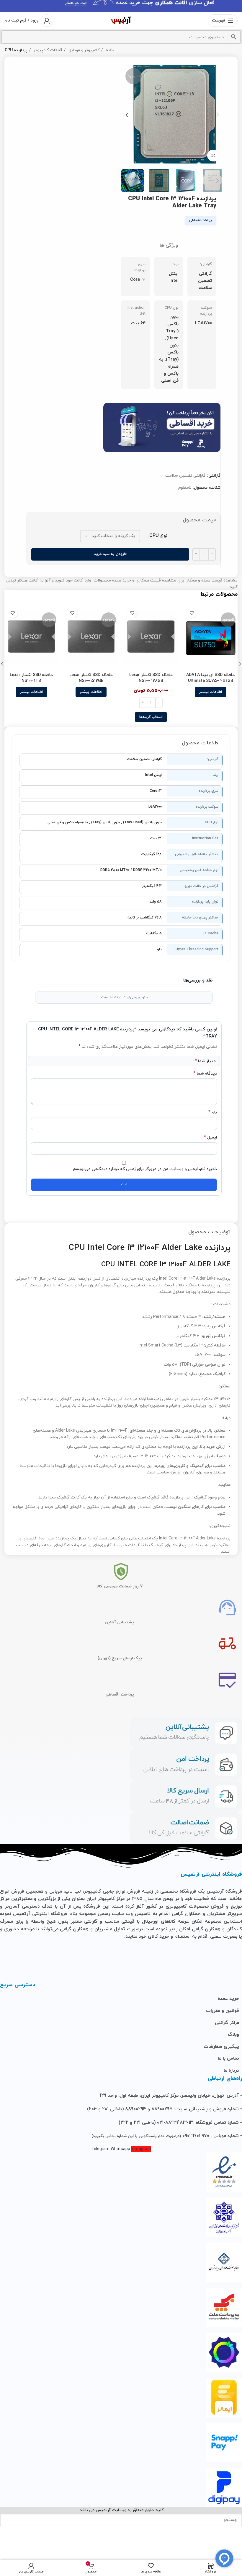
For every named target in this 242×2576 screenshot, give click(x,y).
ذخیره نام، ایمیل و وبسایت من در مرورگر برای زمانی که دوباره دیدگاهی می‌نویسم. (145, 1169)
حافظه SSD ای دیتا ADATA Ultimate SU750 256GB (211, 678)
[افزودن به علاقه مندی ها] (192, 613)
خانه (109, 50)
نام (213, 1112)
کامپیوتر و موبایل (83, 50)
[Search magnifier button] (234, 37)
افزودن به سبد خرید (110, 554)
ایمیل (210, 1137)
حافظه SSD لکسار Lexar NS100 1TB (31, 678)
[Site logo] (121, 20)
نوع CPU (158, 536)
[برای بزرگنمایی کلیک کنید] (213, 156)
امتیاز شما (206, 1061)
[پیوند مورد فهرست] (121, 1999)
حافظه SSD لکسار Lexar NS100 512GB (91, 678)
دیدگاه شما (205, 1074)
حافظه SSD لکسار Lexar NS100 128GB (151, 678)
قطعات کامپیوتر (47, 50)
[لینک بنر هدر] (121, 6)
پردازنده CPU (16, 50)
